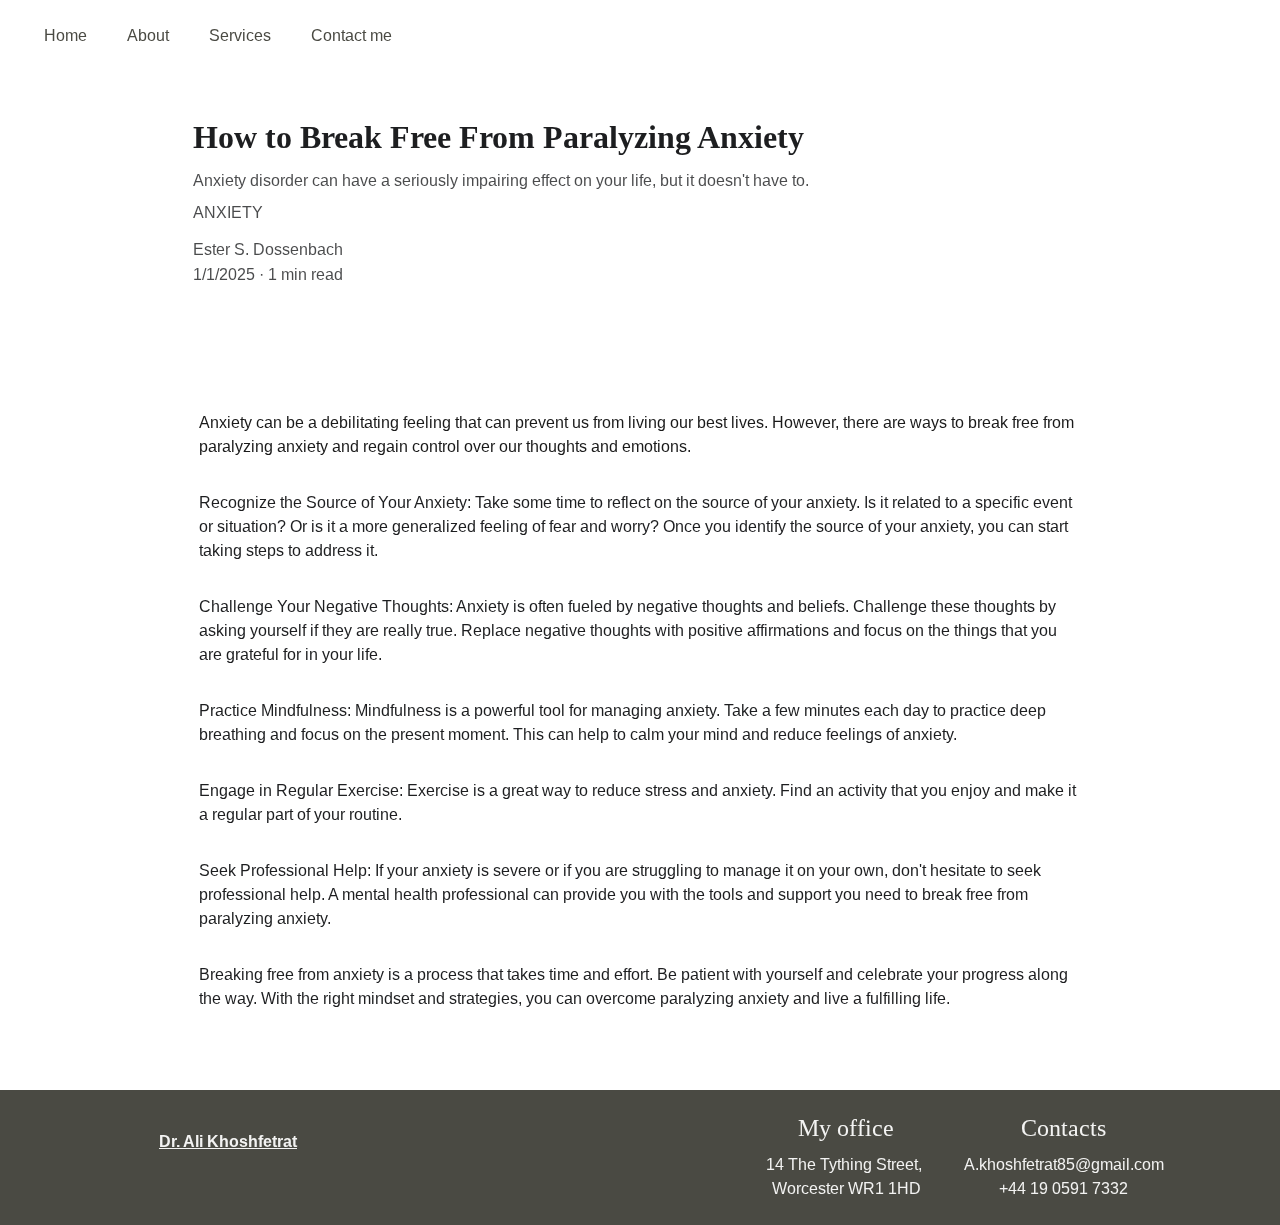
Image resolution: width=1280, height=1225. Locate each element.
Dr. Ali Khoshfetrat (228, 1141)
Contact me (351, 35)
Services (240, 35)
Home (65, 35)
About (148, 35)
